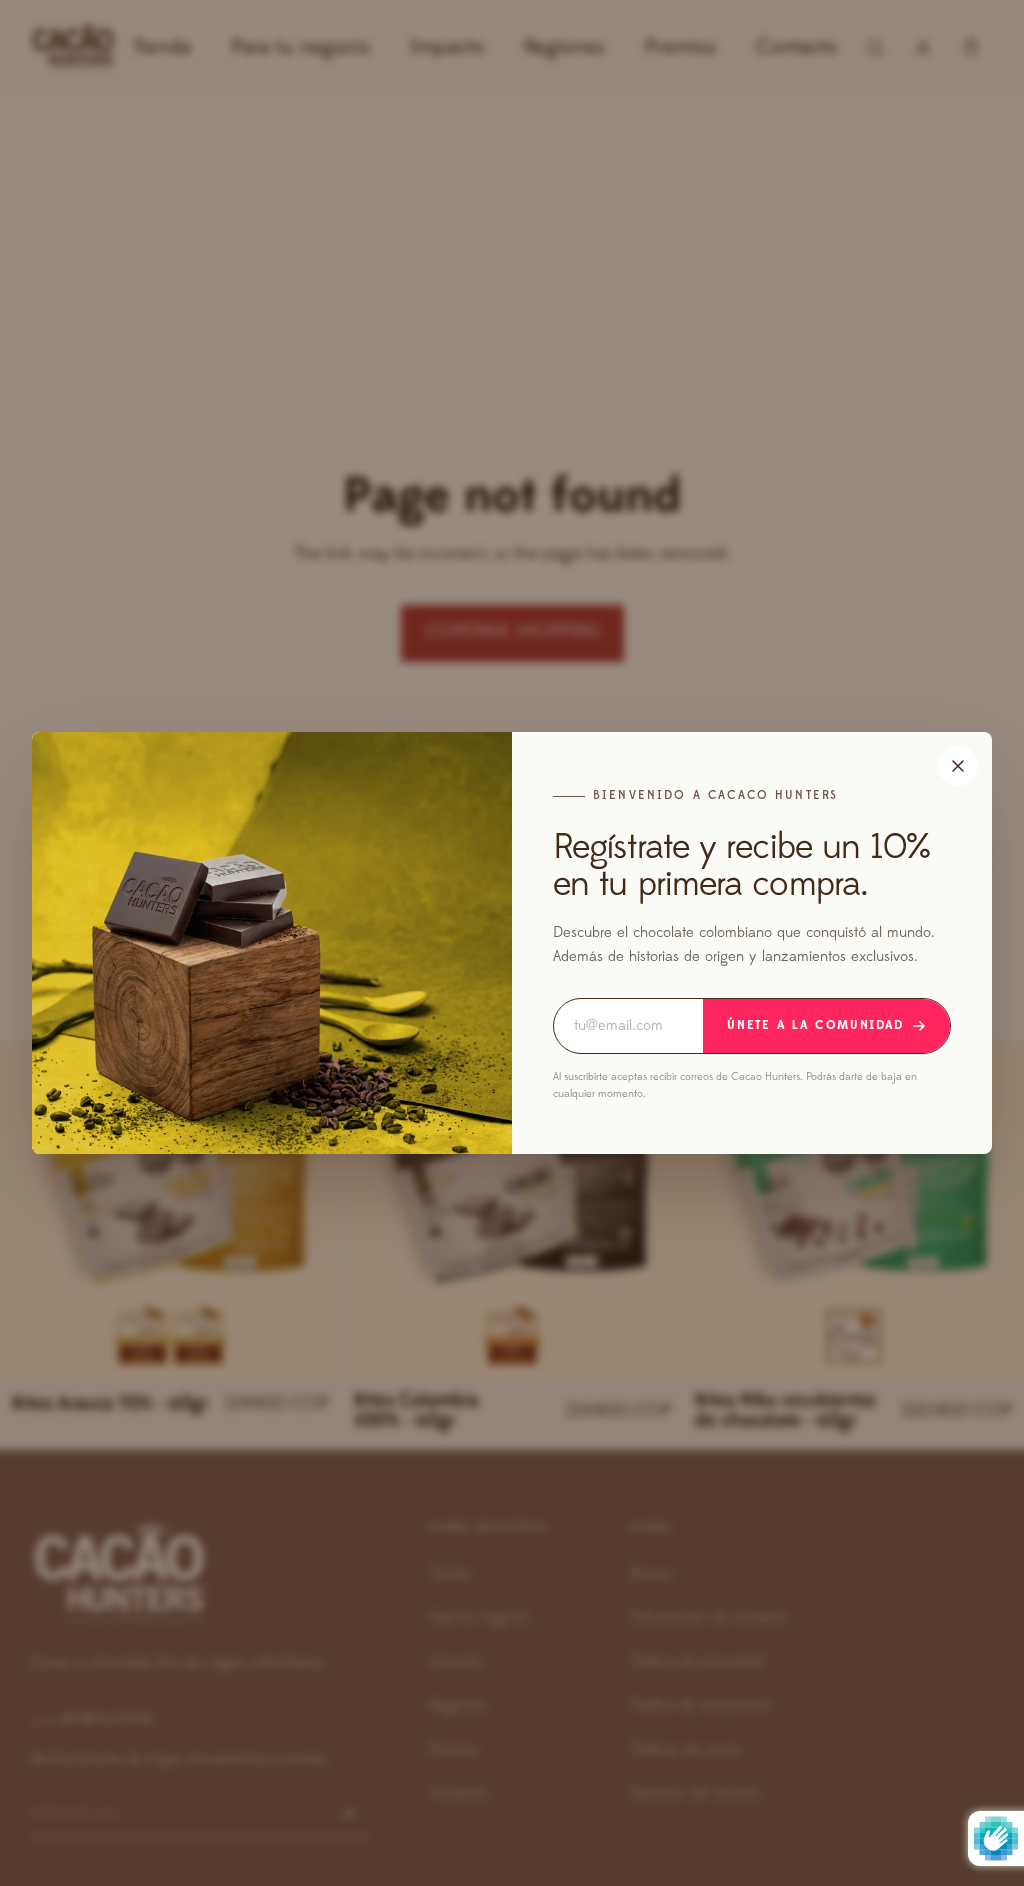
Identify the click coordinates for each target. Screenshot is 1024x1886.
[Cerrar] (958, 766)
